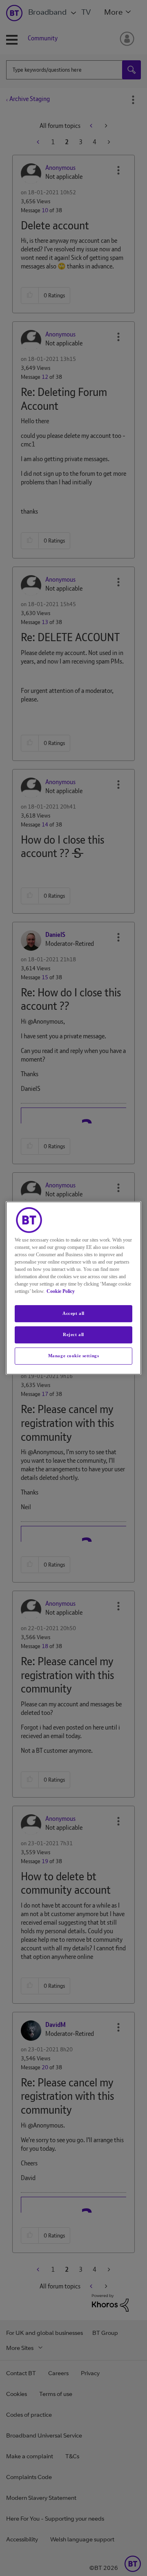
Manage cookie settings (74, 1356)
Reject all (73, 1334)
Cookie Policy (61, 1291)
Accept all (73, 1313)
